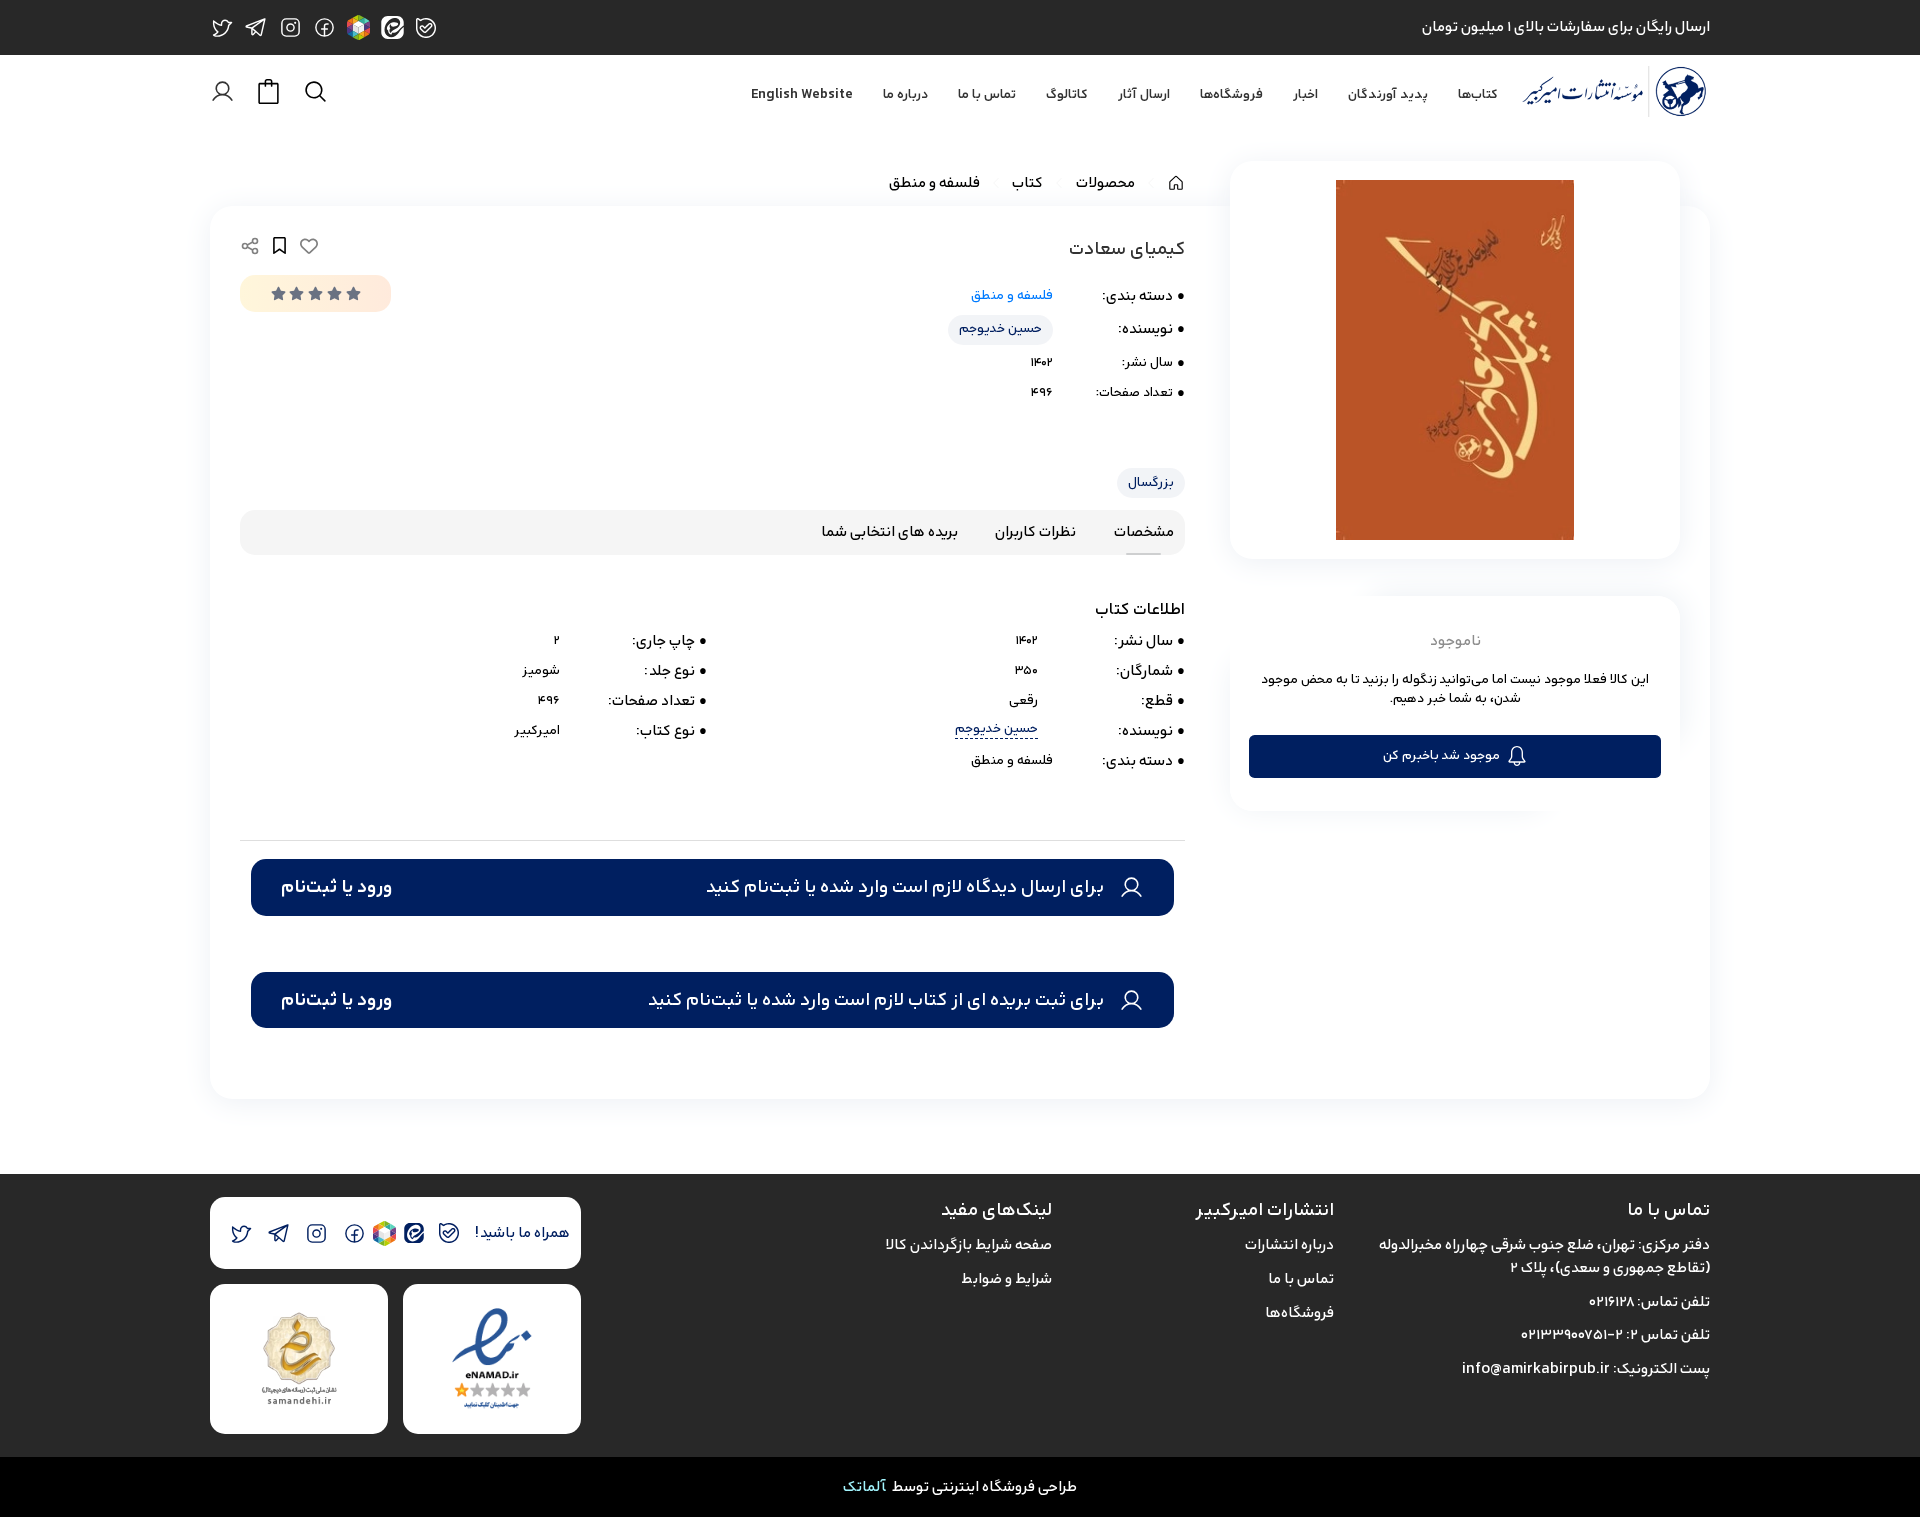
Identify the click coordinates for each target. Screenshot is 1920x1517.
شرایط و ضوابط (1006, 1278)
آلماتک (864, 1486)
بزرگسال (1151, 482)
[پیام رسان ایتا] (413, 1233)
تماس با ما (987, 95)
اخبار (1305, 95)
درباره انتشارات (1289, 1244)
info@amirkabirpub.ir (1536, 1368)
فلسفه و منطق (934, 183)
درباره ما (905, 95)
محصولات (1105, 183)
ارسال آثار (1144, 95)
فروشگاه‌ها (1231, 95)
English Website (802, 95)
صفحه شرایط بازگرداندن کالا (968, 1244)
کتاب (1027, 183)
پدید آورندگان (1388, 95)
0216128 (1611, 1301)
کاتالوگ (1067, 95)
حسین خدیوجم (1000, 328)
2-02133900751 (1572, 1334)
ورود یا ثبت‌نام (336, 887)
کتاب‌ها (1478, 95)
